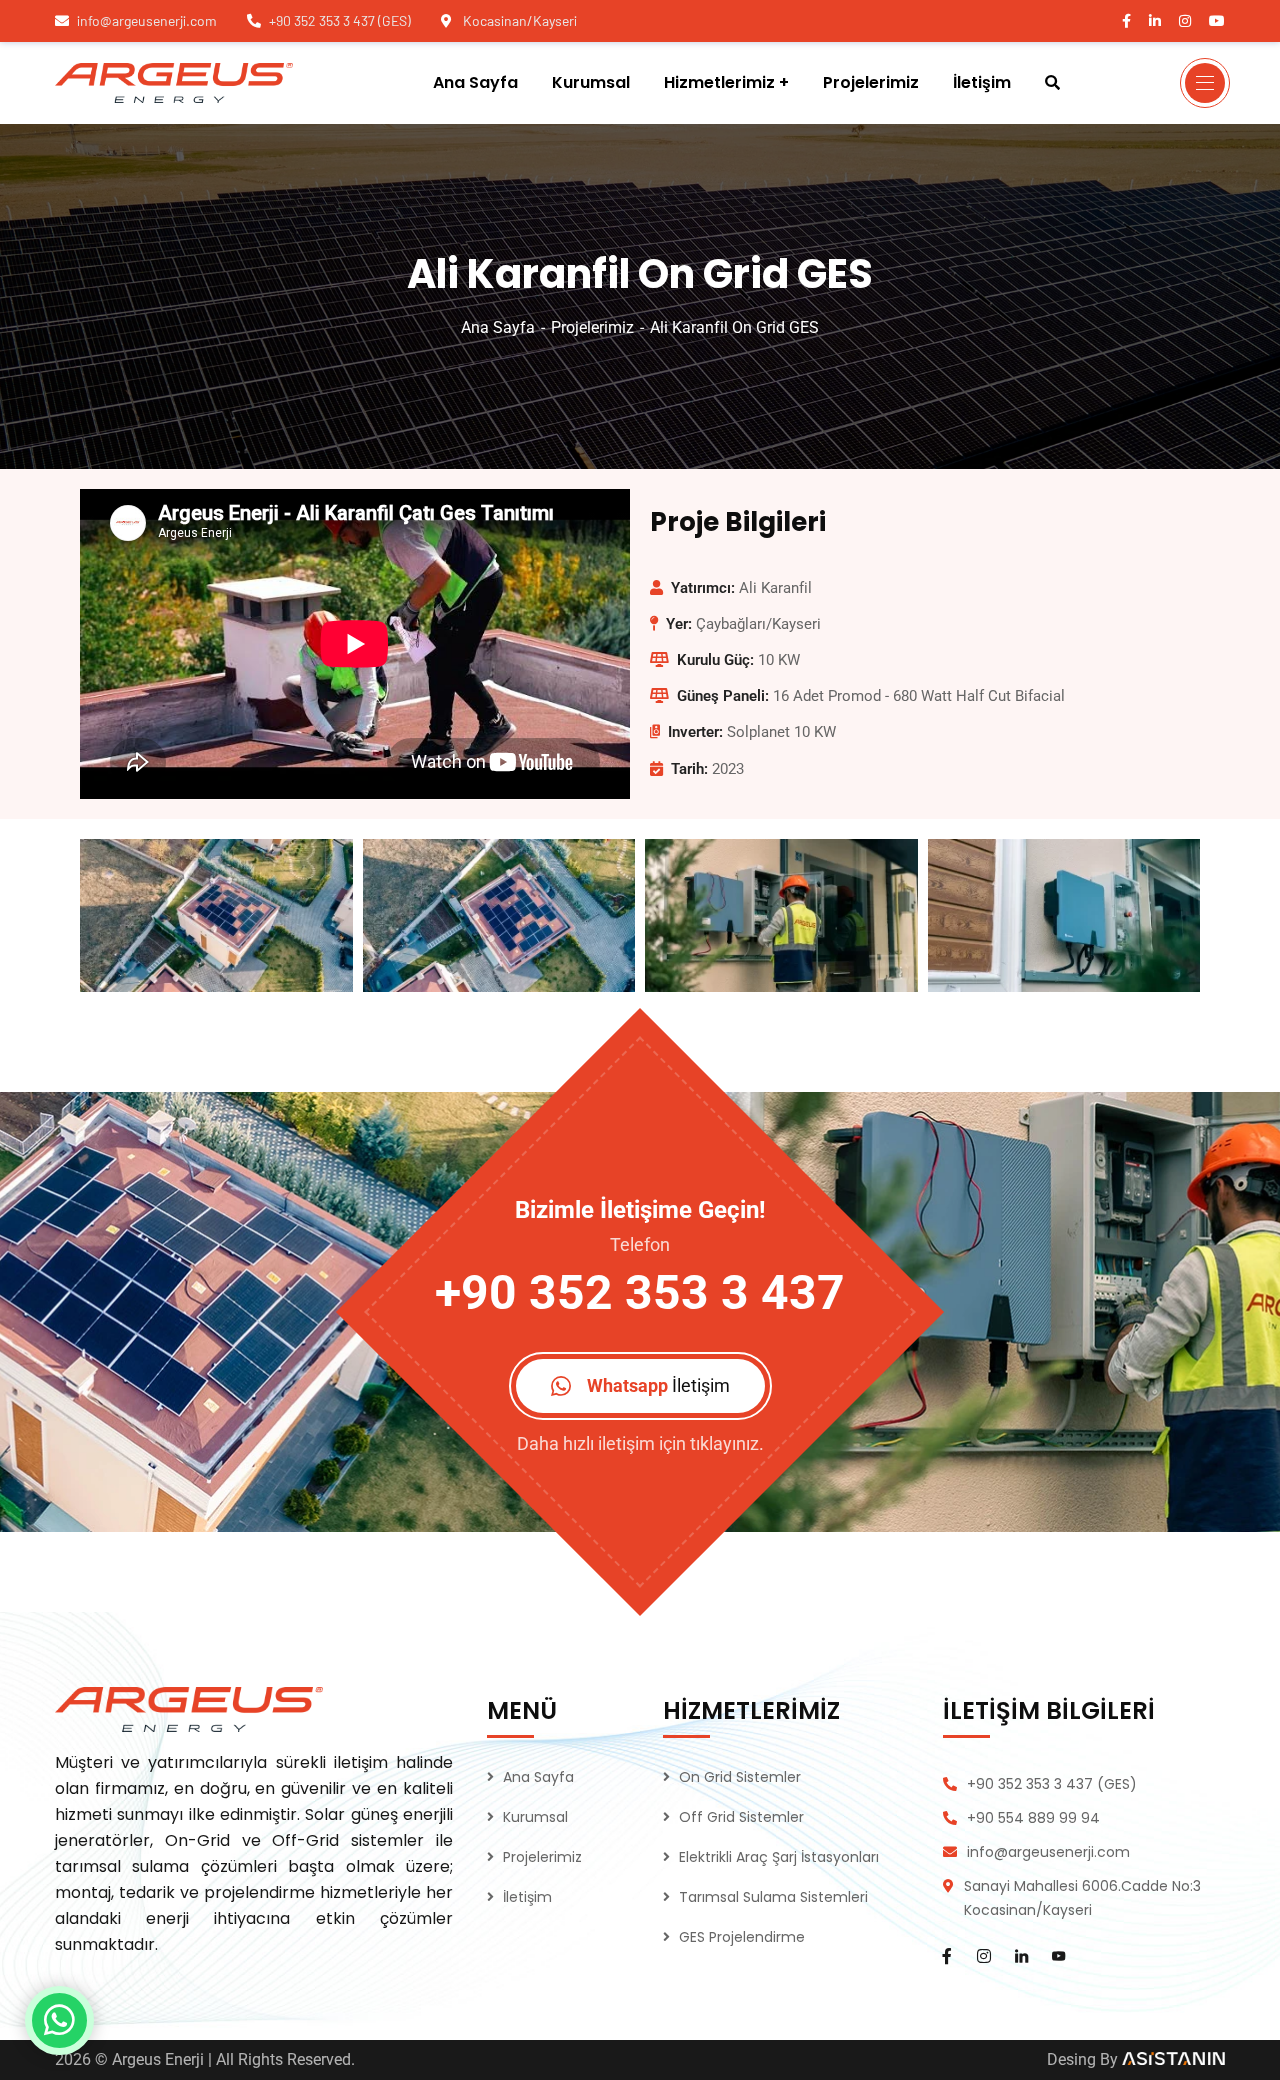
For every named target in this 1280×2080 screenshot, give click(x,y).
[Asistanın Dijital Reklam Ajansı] (1173, 2059)
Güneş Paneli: (723, 696)
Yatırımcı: (703, 588)
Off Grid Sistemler (741, 1817)
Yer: (679, 624)
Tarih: (689, 769)
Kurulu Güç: (715, 660)
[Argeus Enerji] (174, 83)
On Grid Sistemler (740, 1777)
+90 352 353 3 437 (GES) (340, 20)
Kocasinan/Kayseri (518, 20)
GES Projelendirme (742, 1937)
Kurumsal (535, 1817)
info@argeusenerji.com (147, 20)
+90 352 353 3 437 (640, 1292)
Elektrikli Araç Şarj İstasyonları (779, 1857)
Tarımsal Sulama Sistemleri (773, 1897)
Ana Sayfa (498, 327)
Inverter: (695, 732)
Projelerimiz (592, 327)
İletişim (527, 1897)
